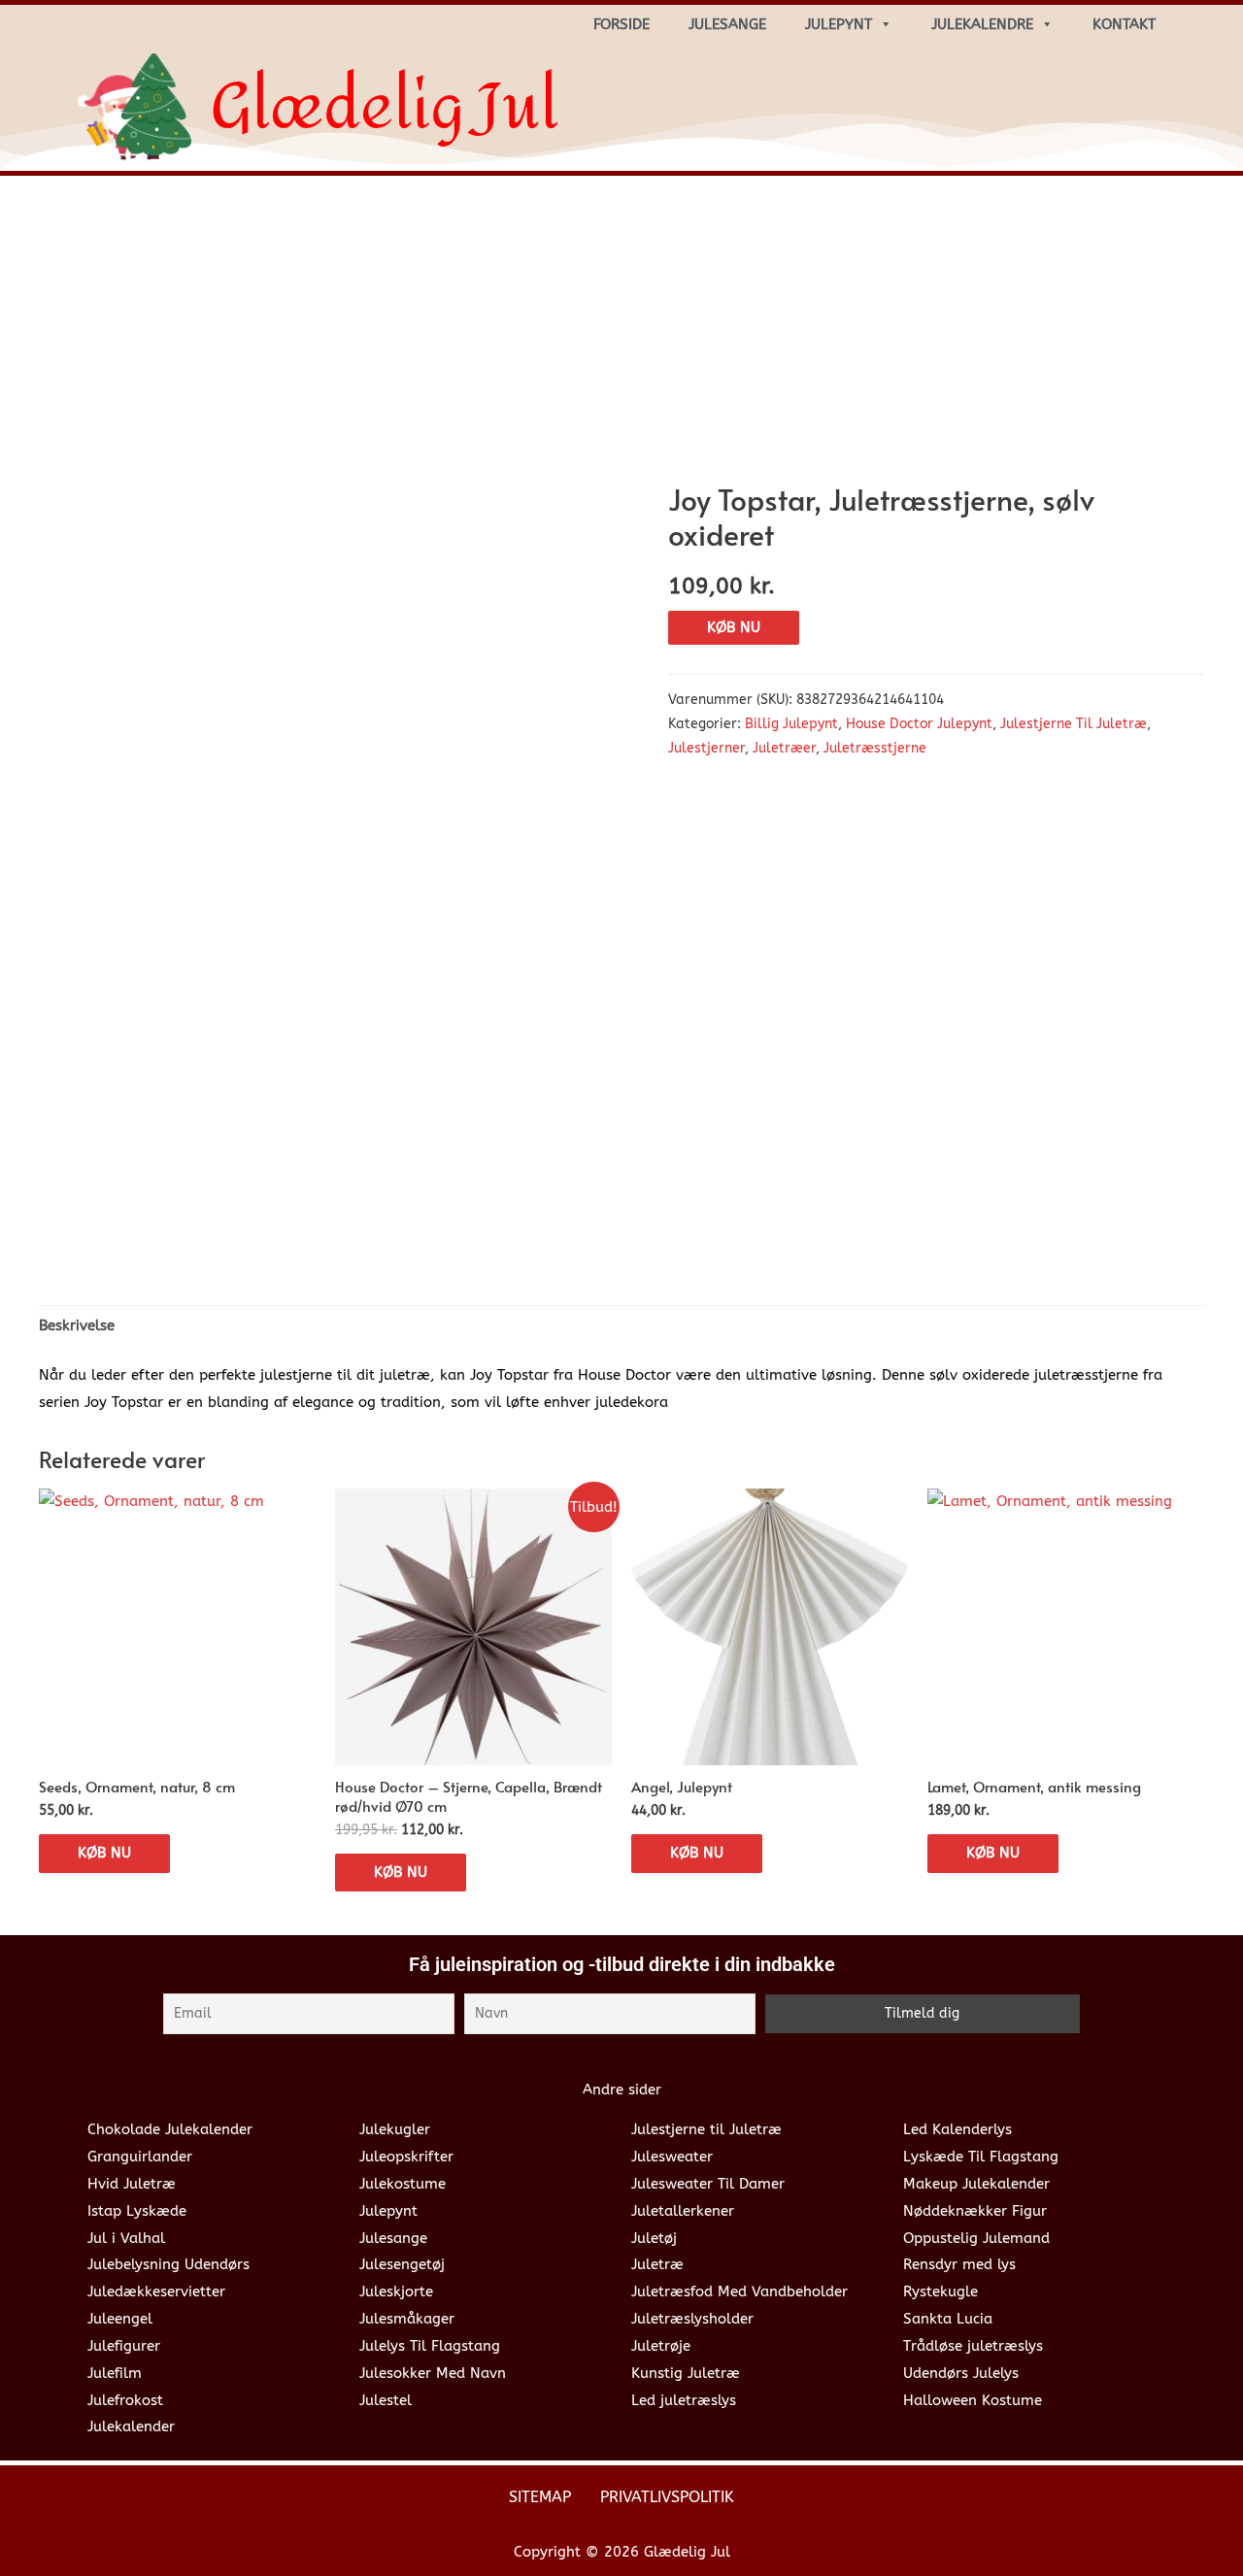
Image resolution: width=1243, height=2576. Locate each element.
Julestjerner (706, 749)
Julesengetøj (402, 2264)
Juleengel (120, 2319)
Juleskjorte (396, 2292)
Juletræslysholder (692, 2319)
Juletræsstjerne (875, 749)
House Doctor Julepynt (919, 724)
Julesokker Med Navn (433, 2373)
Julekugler (395, 2129)
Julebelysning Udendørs (168, 2264)
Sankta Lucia (948, 2319)
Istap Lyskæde (137, 2211)
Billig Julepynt (791, 724)
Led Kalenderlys (957, 2129)
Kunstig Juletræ (686, 2373)
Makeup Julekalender (976, 2184)
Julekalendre (982, 24)
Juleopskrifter (406, 2157)
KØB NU (734, 627)
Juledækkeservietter (156, 2292)
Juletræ (657, 2264)
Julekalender (131, 2426)
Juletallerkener (683, 2211)
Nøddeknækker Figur (975, 2211)
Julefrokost (125, 2400)
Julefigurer (124, 2346)
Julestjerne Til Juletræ (1074, 724)
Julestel (386, 2400)
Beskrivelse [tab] (77, 1325)
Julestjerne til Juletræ (706, 2129)
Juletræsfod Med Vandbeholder (739, 2292)
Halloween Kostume (973, 2400)
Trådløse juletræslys (973, 2346)
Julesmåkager (407, 2319)
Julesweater (672, 2157)
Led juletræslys (684, 2400)
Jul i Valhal (126, 2238)
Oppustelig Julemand (976, 2238)
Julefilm (115, 2373)
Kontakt (1124, 24)
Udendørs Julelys (961, 2373)
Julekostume (403, 2184)
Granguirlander (140, 2157)
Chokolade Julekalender (170, 2129)
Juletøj (654, 2238)
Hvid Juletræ (132, 2184)
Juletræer (784, 749)
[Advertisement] (621, 336)
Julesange (727, 24)
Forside (621, 24)
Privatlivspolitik (667, 2497)
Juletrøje (661, 2346)
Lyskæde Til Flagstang (981, 2157)
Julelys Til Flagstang (430, 2346)
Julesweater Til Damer (708, 2184)
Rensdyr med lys (959, 2264)
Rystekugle (941, 2292)
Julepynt (839, 24)
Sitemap (540, 2497)
